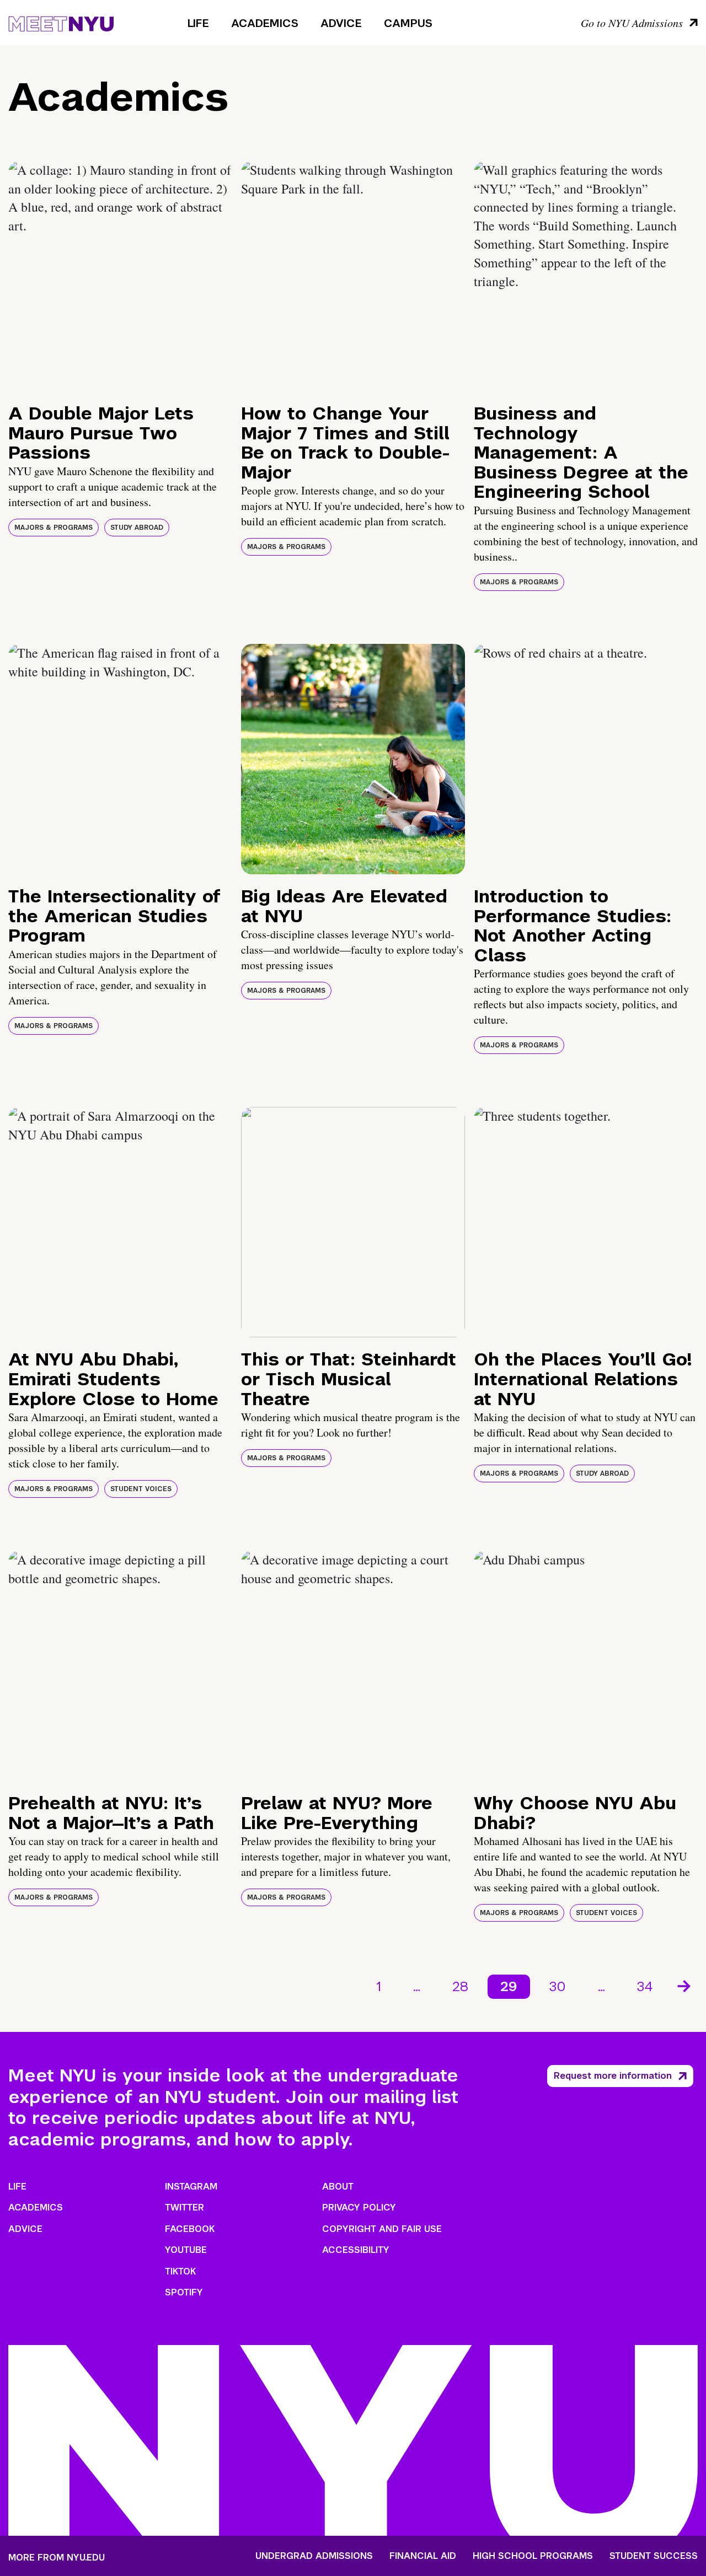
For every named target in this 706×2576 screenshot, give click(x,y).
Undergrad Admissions (314, 2556)
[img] (120, 276)
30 (558, 1986)
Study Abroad (137, 528)
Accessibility (356, 2250)
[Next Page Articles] (685, 1985)
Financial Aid (423, 2556)
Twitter (184, 2207)
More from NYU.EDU (57, 2558)
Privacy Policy (359, 2207)
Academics (265, 23)
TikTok (180, 2271)
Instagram (191, 2187)
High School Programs (533, 2556)
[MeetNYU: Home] (61, 22)
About (338, 2187)
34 (645, 1986)
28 (460, 1986)
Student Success (654, 2556)
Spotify (184, 2292)
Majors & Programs (54, 528)
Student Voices (141, 1489)
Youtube (186, 2250)
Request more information (613, 2076)
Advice (341, 23)
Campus (408, 23)
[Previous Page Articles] (344, 1985)
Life (198, 23)
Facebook (190, 2229)
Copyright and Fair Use (382, 2229)
